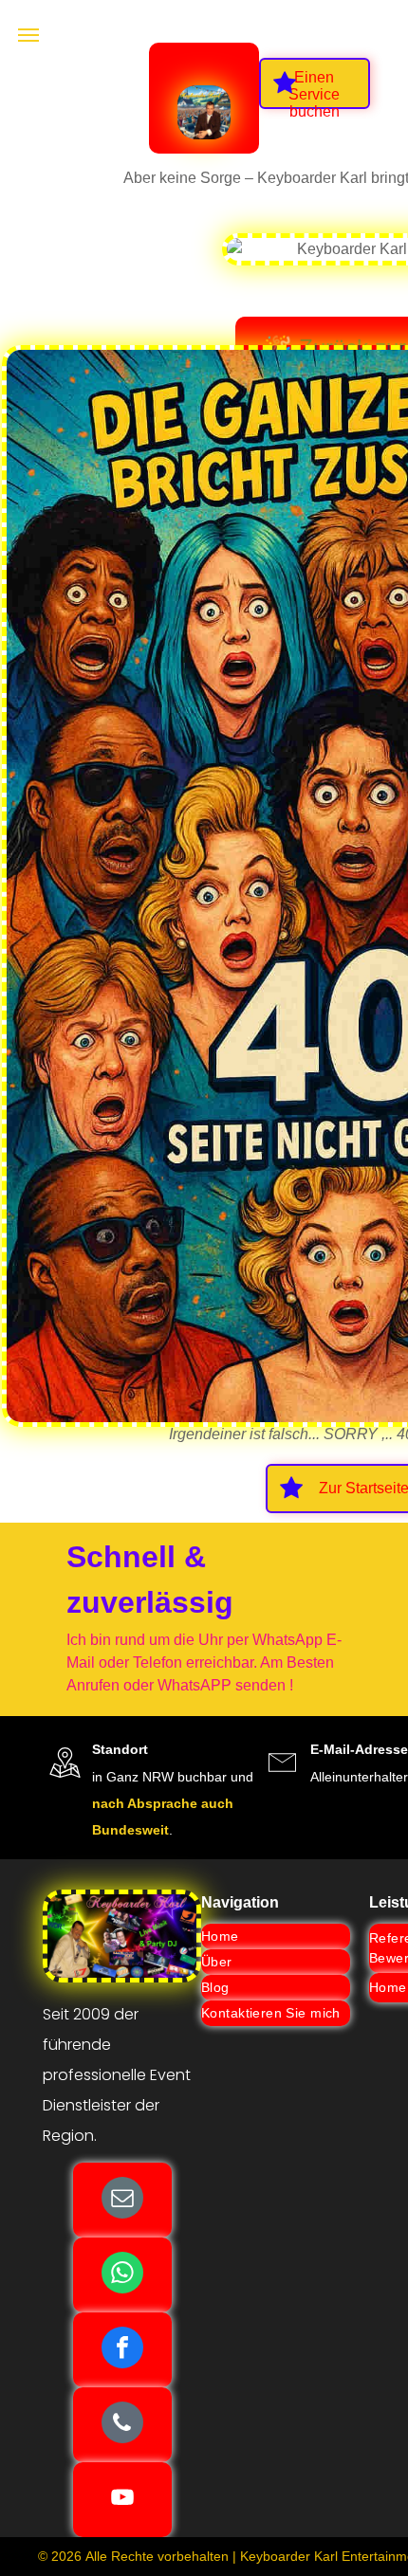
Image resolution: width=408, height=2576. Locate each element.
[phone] (122, 2425)
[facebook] (122, 2350)
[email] (122, 2200)
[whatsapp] (122, 2275)
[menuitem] (276, 1937)
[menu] (28, 35)
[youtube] (122, 2500)
